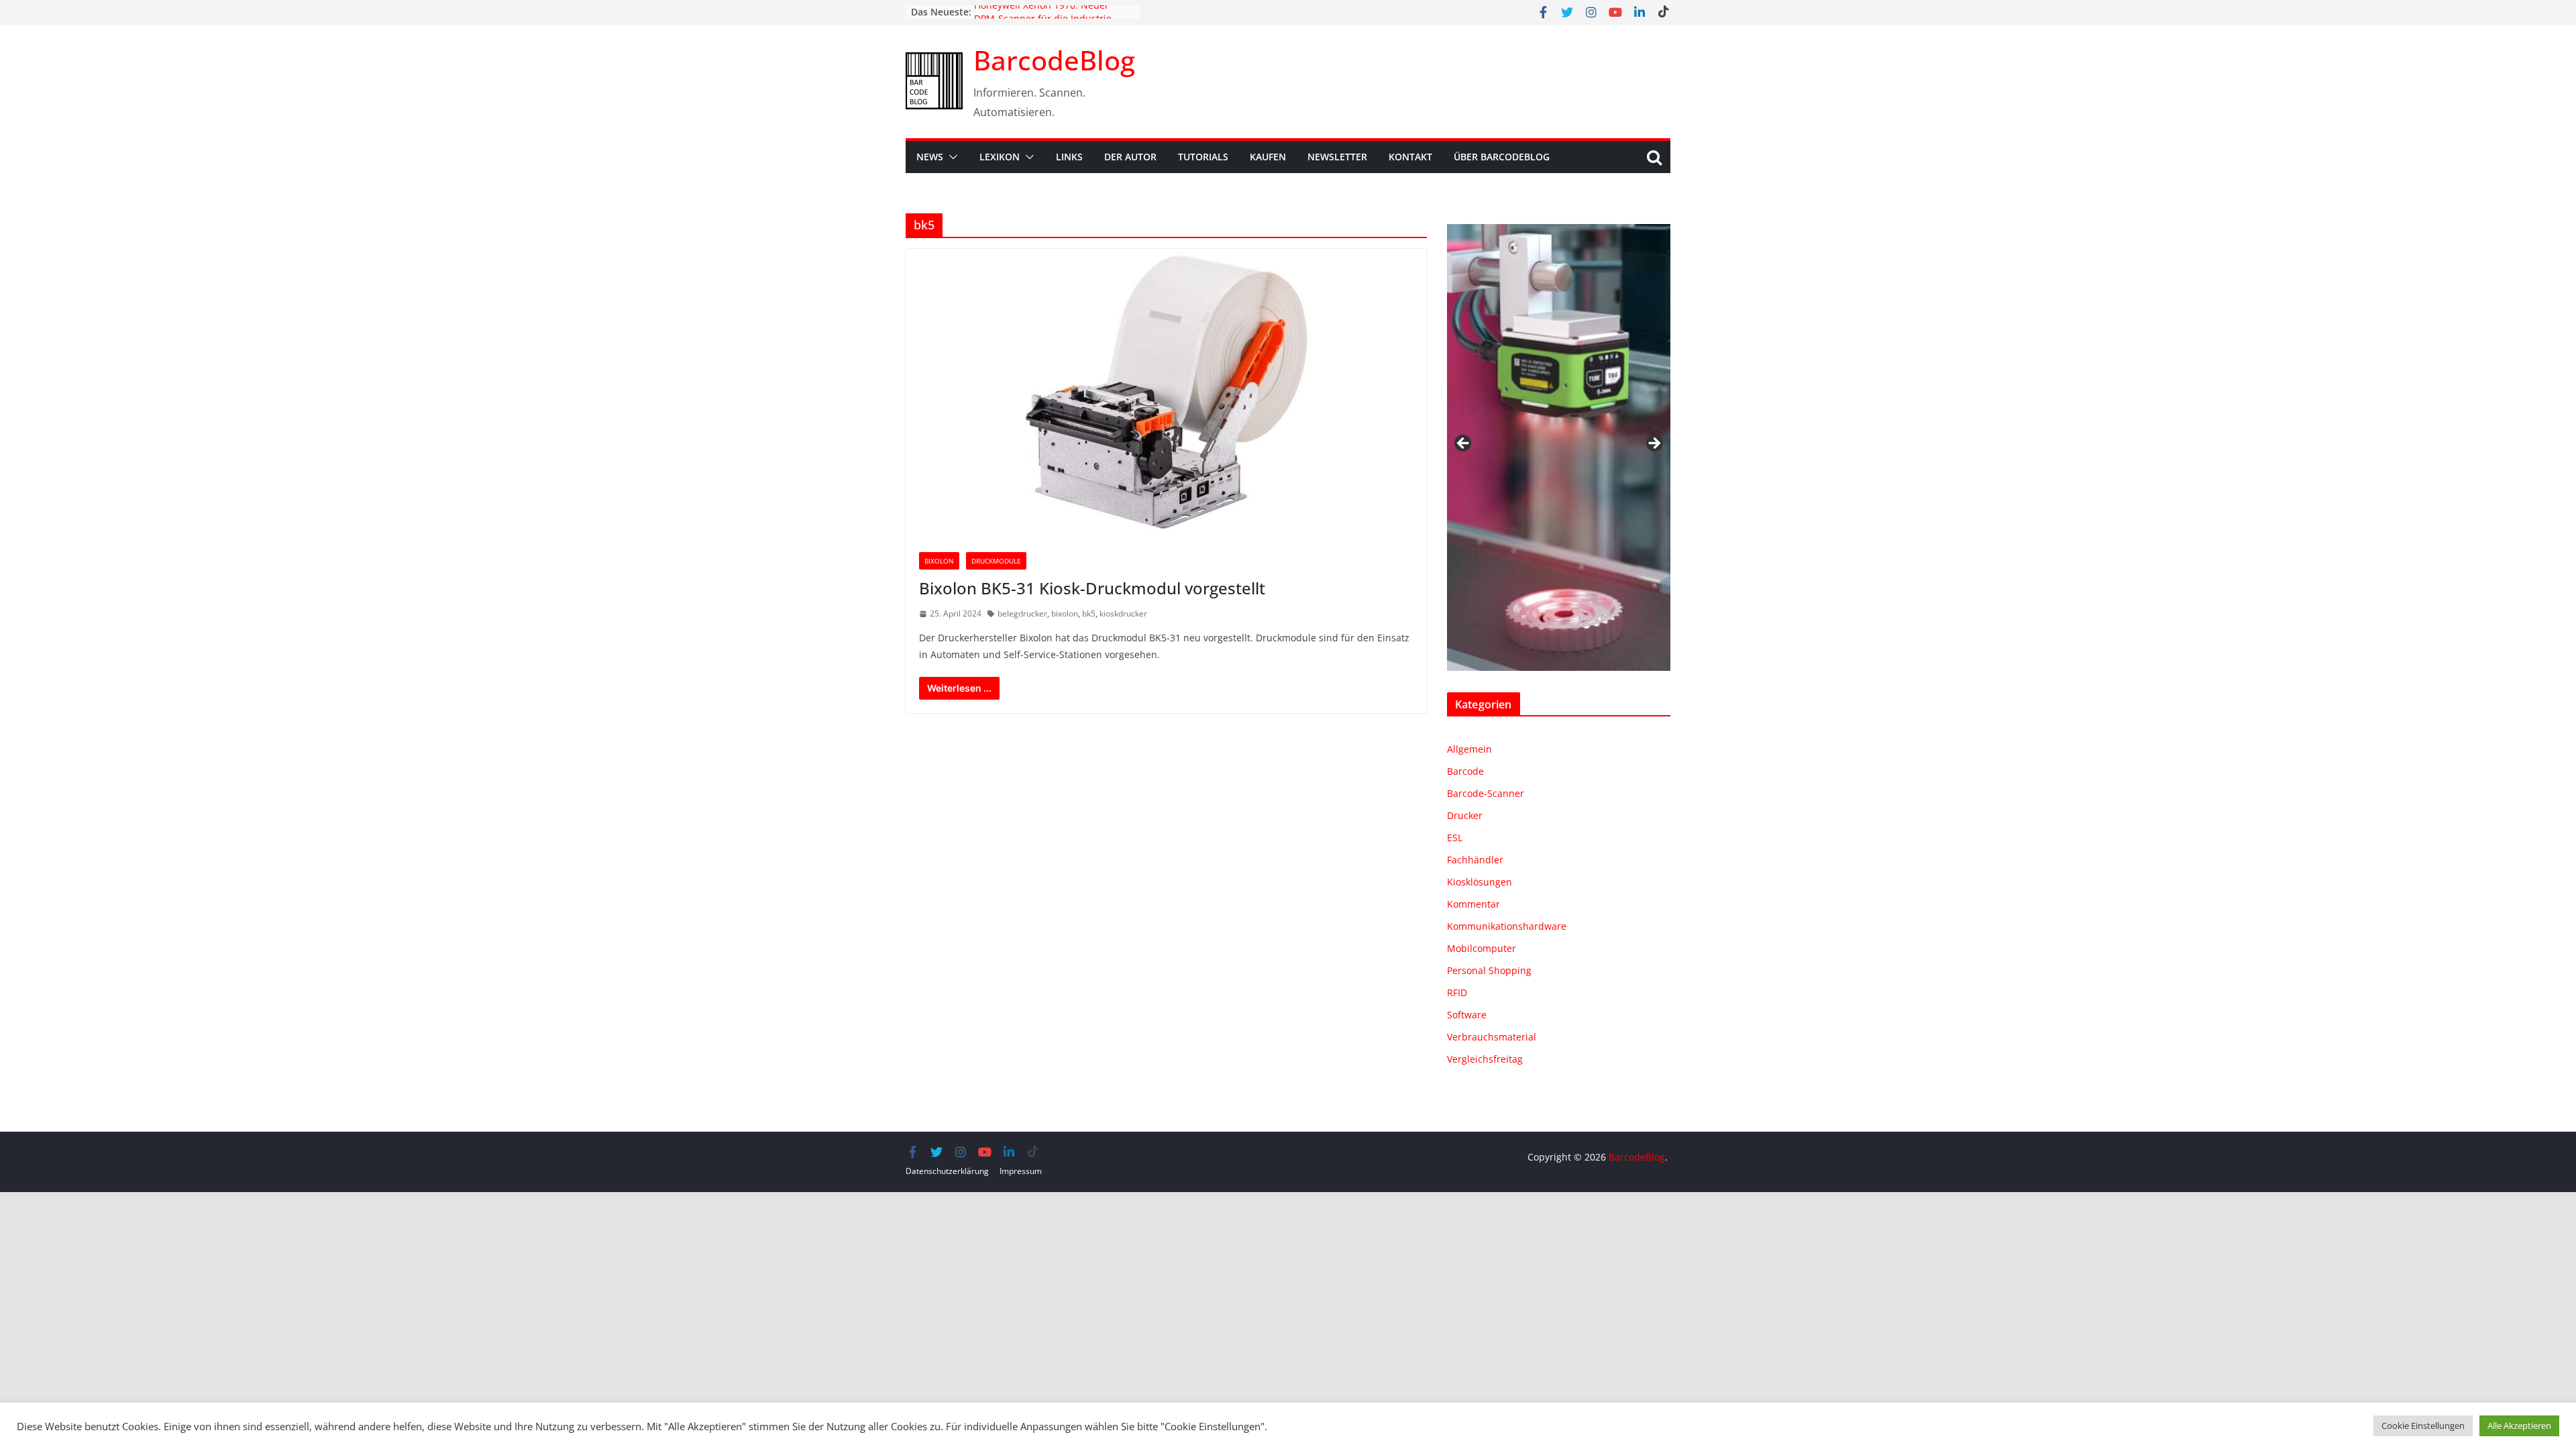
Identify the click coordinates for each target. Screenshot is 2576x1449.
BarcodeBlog (1054, 60)
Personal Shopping (1489, 970)
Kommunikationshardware (1507, 926)
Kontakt (1410, 157)
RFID (1457, 992)
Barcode (1465, 771)
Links (1069, 157)
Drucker (1465, 815)
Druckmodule (996, 561)
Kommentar (1473, 904)
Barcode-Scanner (1486, 793)
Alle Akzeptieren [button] (2519, 1426)
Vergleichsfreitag (1485, 1059)
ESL (1455, 838)
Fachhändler (1475, 860)
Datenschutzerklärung (947, 1171)
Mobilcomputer (1482, 948)
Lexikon (1000, 157)
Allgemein (1469, 749)
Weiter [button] (1654, 444)
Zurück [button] (1464, 444)
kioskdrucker (1123, 613)
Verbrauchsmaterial (1492, 1037)
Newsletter (1337, 157)
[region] (1559, 447)
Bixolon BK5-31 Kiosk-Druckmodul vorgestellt (1092, 588)
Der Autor (1130, 157)
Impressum (1021, 1171)
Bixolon (939, 561)
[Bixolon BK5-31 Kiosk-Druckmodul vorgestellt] (1166, 394)
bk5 (1089, 613)
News (930, 157)
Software (1467, 1015)
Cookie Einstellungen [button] (2423, 1426)
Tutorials (1203, 157)
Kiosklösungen (1480, 882)
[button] (951, 157)
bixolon (1065, 613)
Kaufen (1268, 157)
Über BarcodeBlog (1502, 157)
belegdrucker (1022, 613)
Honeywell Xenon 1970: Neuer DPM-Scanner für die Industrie (1043, 18)
